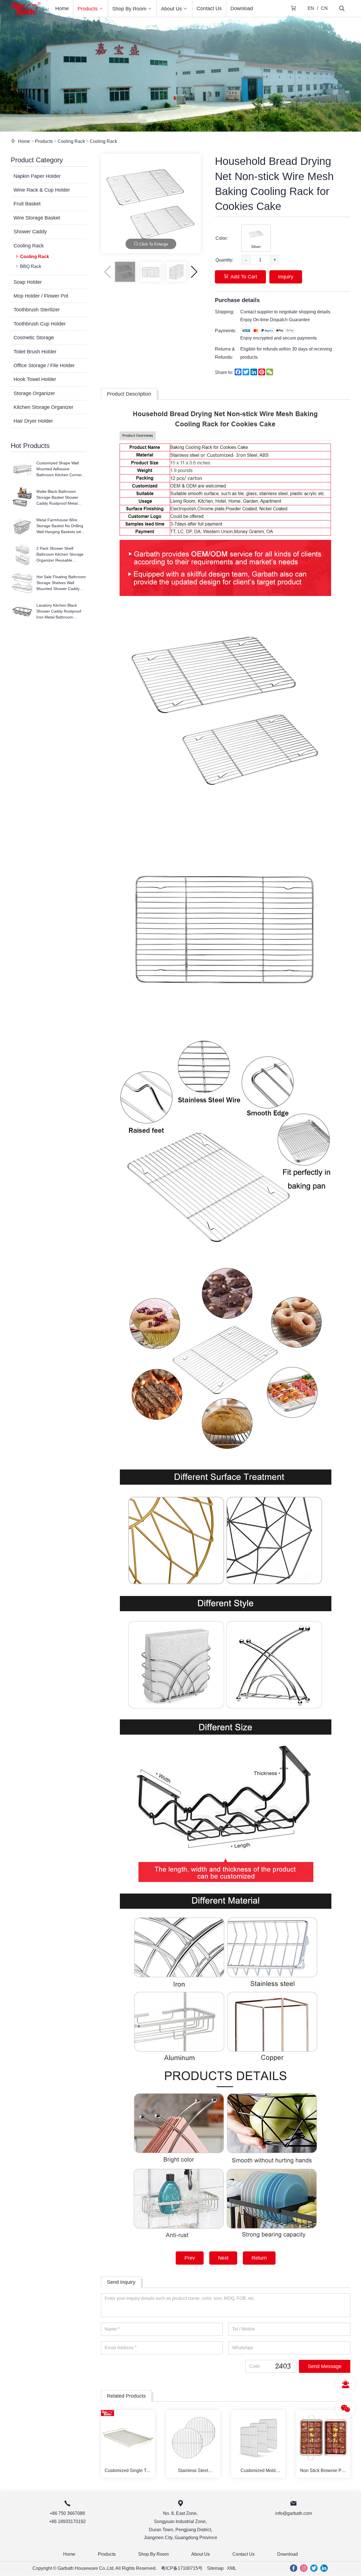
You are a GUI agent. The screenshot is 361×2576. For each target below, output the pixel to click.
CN (324, 8)
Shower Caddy (30, 232)
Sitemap (215, 2568)
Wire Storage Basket (37, 218)
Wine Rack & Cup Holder (42, 190)
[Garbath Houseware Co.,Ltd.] (26, 15)
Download (242, 8)
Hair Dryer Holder (33, 421)
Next (223, 2258)
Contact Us (209, 8)
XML (232, 2568)
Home (62, 8)
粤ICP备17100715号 (182, 2568)
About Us (171, 9)
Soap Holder (28, 282)
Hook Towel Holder (35, 379)
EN (311, 8)
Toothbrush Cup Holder (40, 324)
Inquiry (286, 277)
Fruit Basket (27, 204)
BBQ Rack (31, 266)
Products (88, 9)
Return (259, 2258)
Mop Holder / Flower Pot (41, 296)
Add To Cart (244, 277)
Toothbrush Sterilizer (37, 310)
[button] (194, 272)
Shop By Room (129, 9)
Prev (190, 2258)
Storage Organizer (34, 393)
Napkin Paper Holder (37, 176)
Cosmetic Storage (34, 338)
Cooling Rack (71, 141)
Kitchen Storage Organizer (43, 407)
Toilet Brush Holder (35, 352)
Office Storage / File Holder (44, 365)
